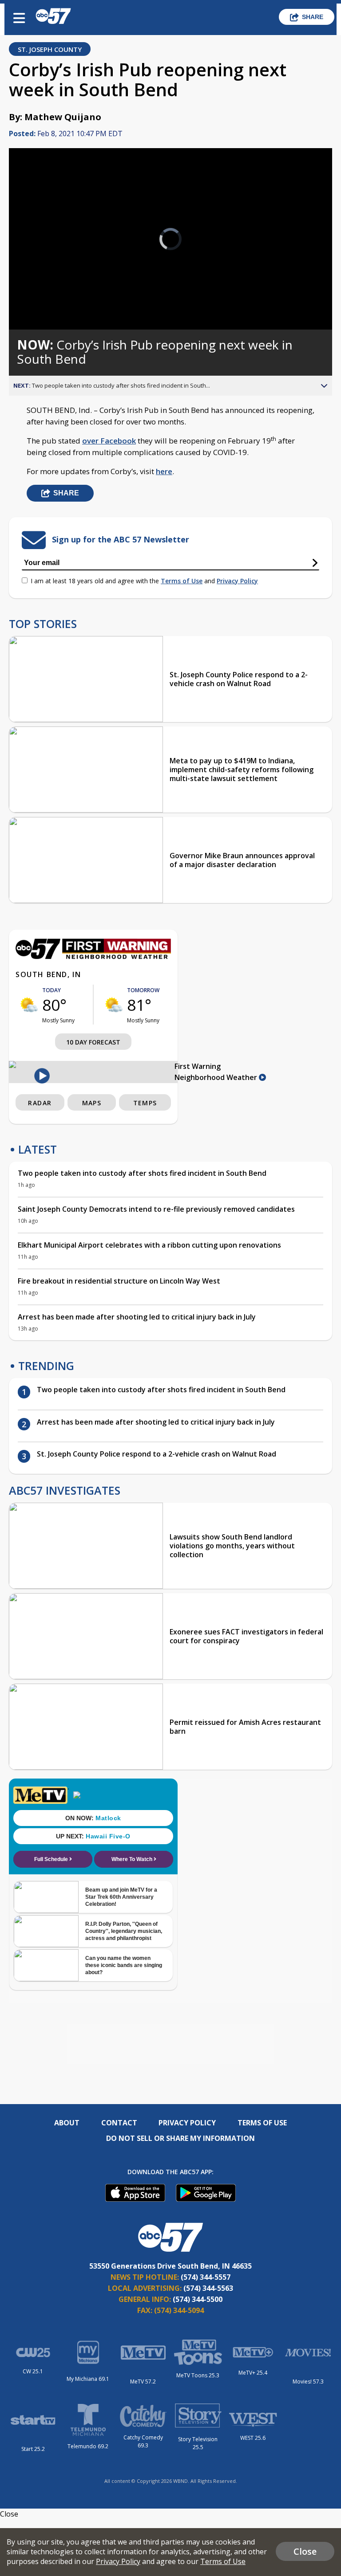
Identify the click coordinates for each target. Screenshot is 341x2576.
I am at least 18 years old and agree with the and (144, 581)
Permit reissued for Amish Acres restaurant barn (245, 1727)
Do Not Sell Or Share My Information (180, 2138)
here (164, 471)
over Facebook (109, 441)
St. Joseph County (50, 49)
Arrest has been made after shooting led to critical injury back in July (137, 1317)
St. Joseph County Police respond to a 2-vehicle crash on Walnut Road (239, 679)
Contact (119, 2123)
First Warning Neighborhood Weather (217, 1072)
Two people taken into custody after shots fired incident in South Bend (142, 1173)
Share (313, 17)
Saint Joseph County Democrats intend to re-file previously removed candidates (156, 1209)
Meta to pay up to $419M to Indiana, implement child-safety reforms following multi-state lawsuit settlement (242, 770)
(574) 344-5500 (198, 2299)
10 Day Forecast (93, 1042)
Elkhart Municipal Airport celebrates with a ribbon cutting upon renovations (149, 1245)
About (67, 2123)
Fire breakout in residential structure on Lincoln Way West (119, 1281)
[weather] (29, 1005)
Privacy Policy (237, 581)
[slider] (46, 300)
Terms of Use (182, 581)
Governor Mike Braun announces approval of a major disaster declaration (242, 860)
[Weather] (93, 957)
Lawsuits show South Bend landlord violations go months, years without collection (232, 1546)
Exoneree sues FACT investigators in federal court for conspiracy (246, 1636)
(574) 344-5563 (208, 2288)
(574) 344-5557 (206, 2277)
